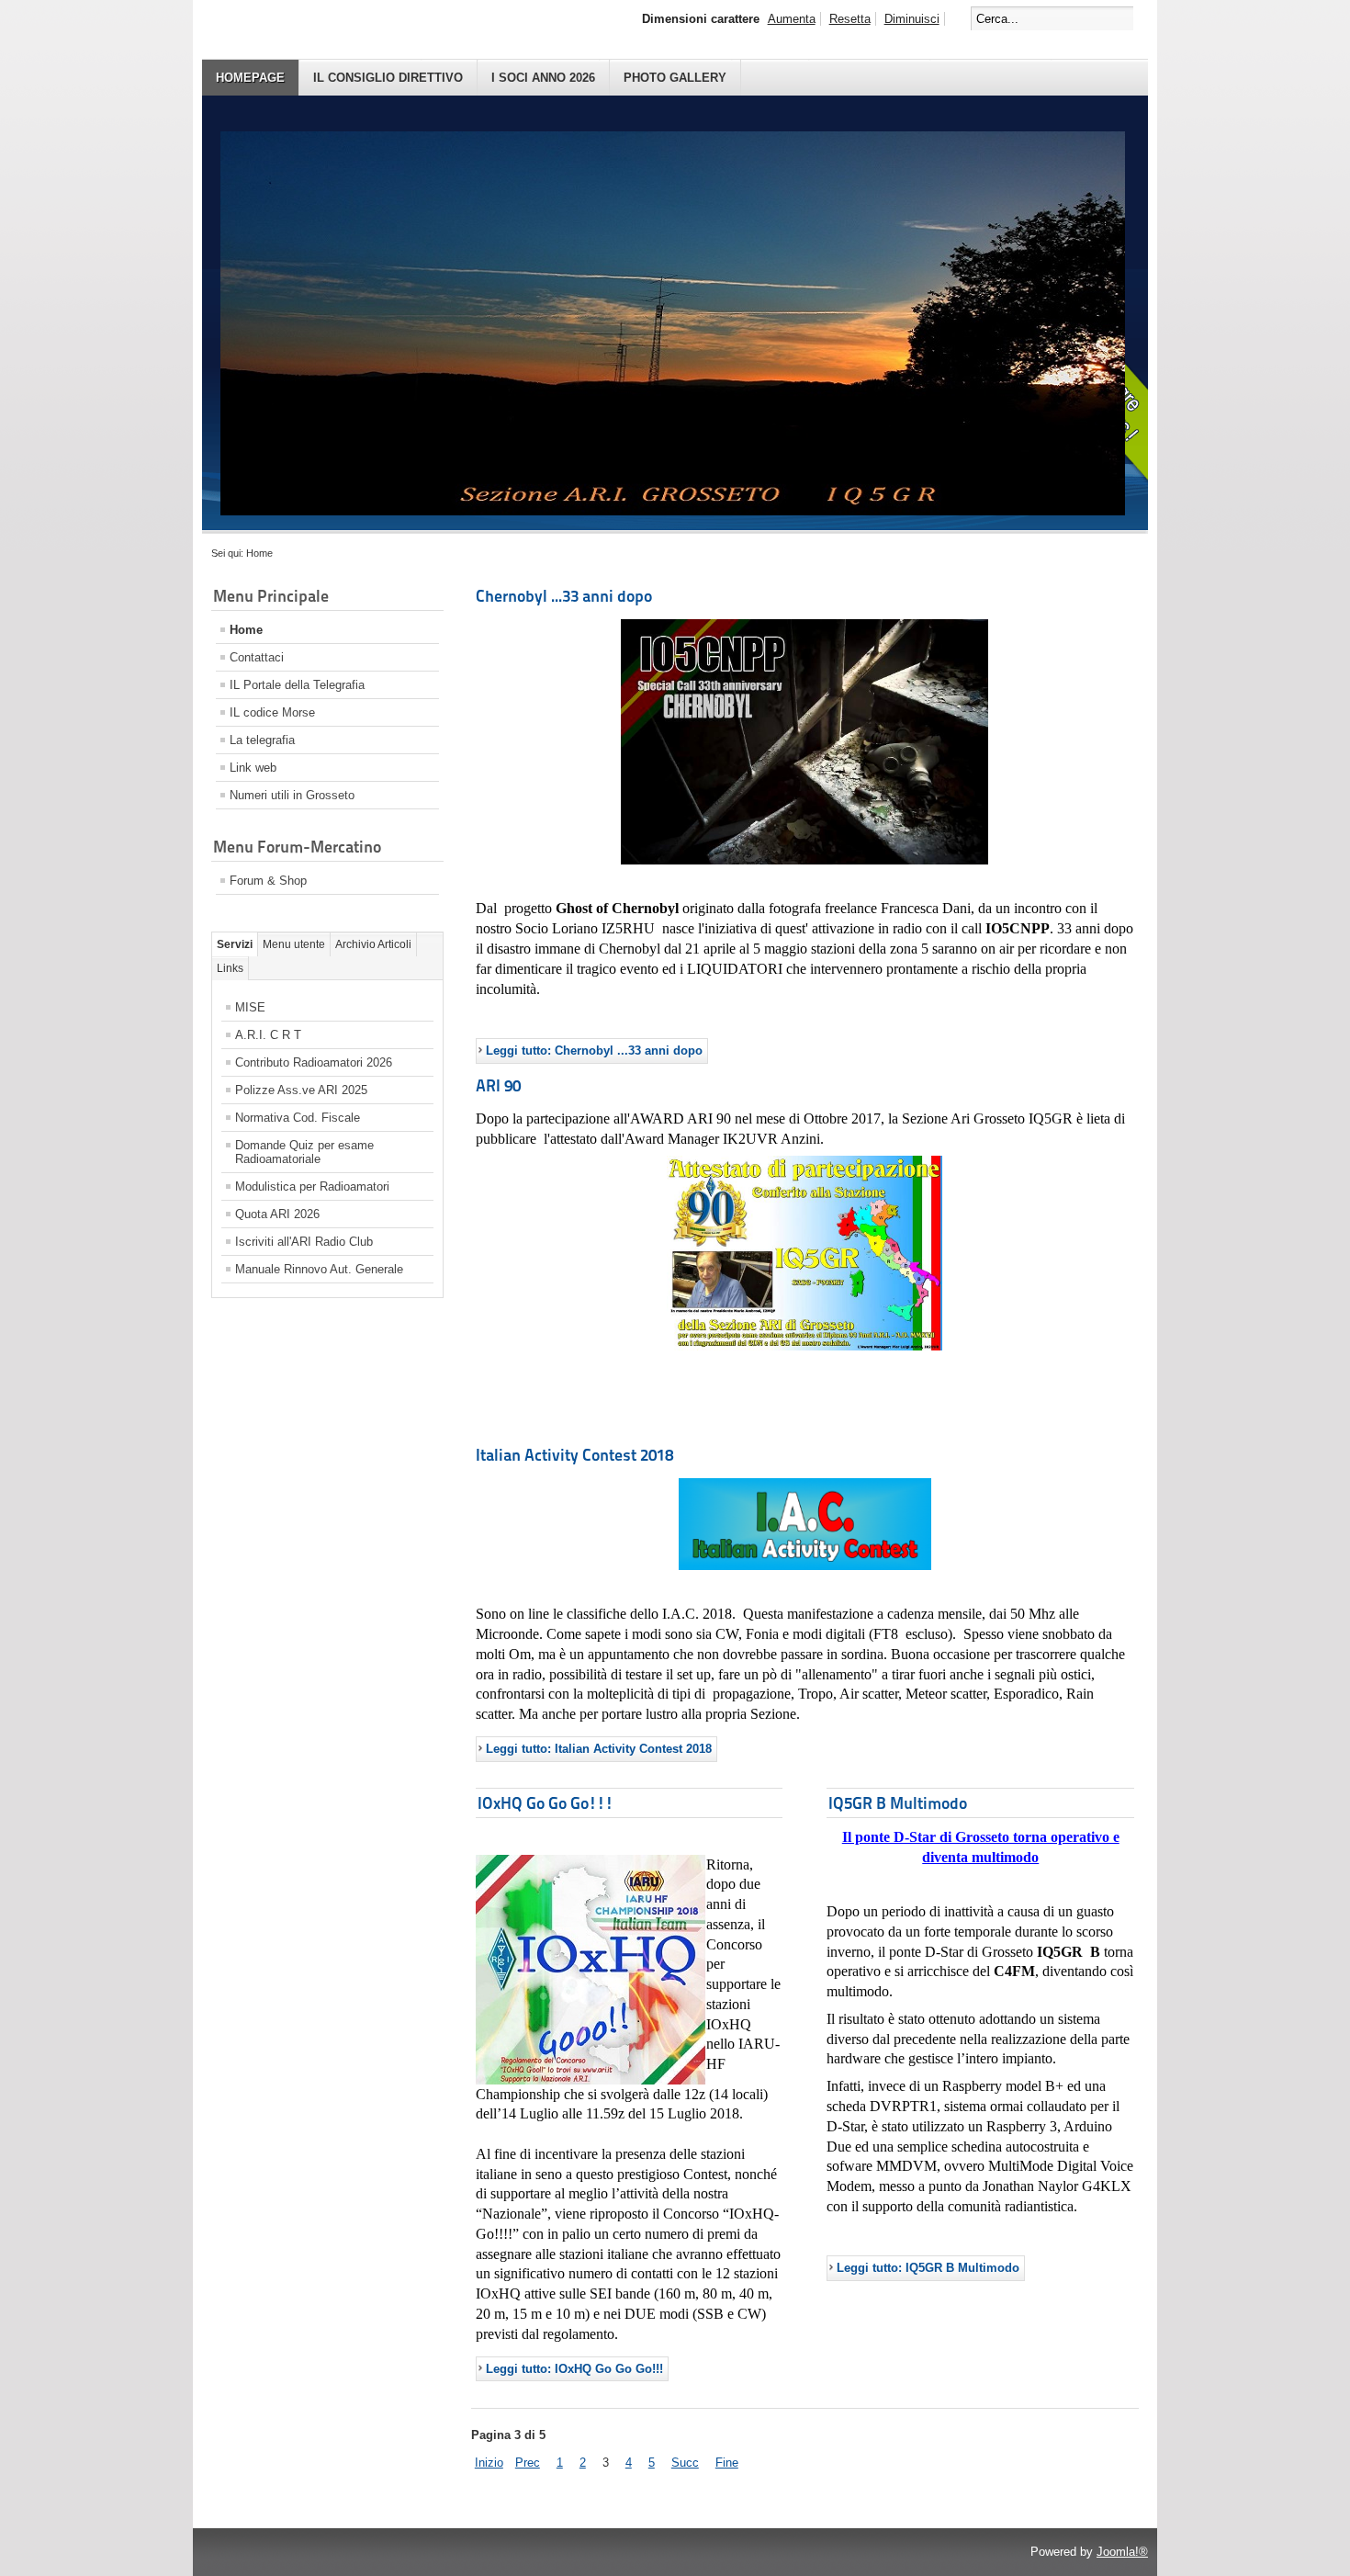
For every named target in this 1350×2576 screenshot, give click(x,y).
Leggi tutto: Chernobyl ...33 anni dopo (594, 1051)
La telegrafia (262, 740)
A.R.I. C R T (268, 1035)
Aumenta (792, 19)
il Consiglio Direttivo (388, 78)
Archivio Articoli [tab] (373, 944)
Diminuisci (912, 19)
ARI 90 (498, 1085)
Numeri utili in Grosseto (292, 795)
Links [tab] (230, 968)
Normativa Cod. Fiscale (298, 1118)
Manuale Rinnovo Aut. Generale (319, 1269)
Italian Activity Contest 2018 (574, 1455)
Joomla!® (1122, 2552)
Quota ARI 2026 (277, 1214)
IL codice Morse (272, 712)
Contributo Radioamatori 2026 (314, 1062)
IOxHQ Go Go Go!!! (546, 1803)
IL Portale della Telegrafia (297, 685)
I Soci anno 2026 (543, 78)
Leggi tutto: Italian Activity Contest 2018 (599, 1749)
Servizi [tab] (235, 944)
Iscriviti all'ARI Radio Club (304, 1242)
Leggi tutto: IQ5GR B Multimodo (928, 2268)
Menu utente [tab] (294, 944)
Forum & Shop (268, 881)
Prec (528, 2463)
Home (246, 630)
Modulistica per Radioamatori (312, 1186)
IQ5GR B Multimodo (898, 1803)
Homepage (250, 78)
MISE (250, 1007)
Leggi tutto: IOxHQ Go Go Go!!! (574, 2369)
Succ (685, 2463)
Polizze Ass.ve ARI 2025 (301, 1090)
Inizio (489, 2463)
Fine (727, 2463)
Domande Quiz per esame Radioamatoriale (304, 1152)
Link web (253, 768)
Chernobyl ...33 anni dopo (564, 596)
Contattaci (257, 657)
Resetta (850, 19)
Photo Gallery (675, 78)
